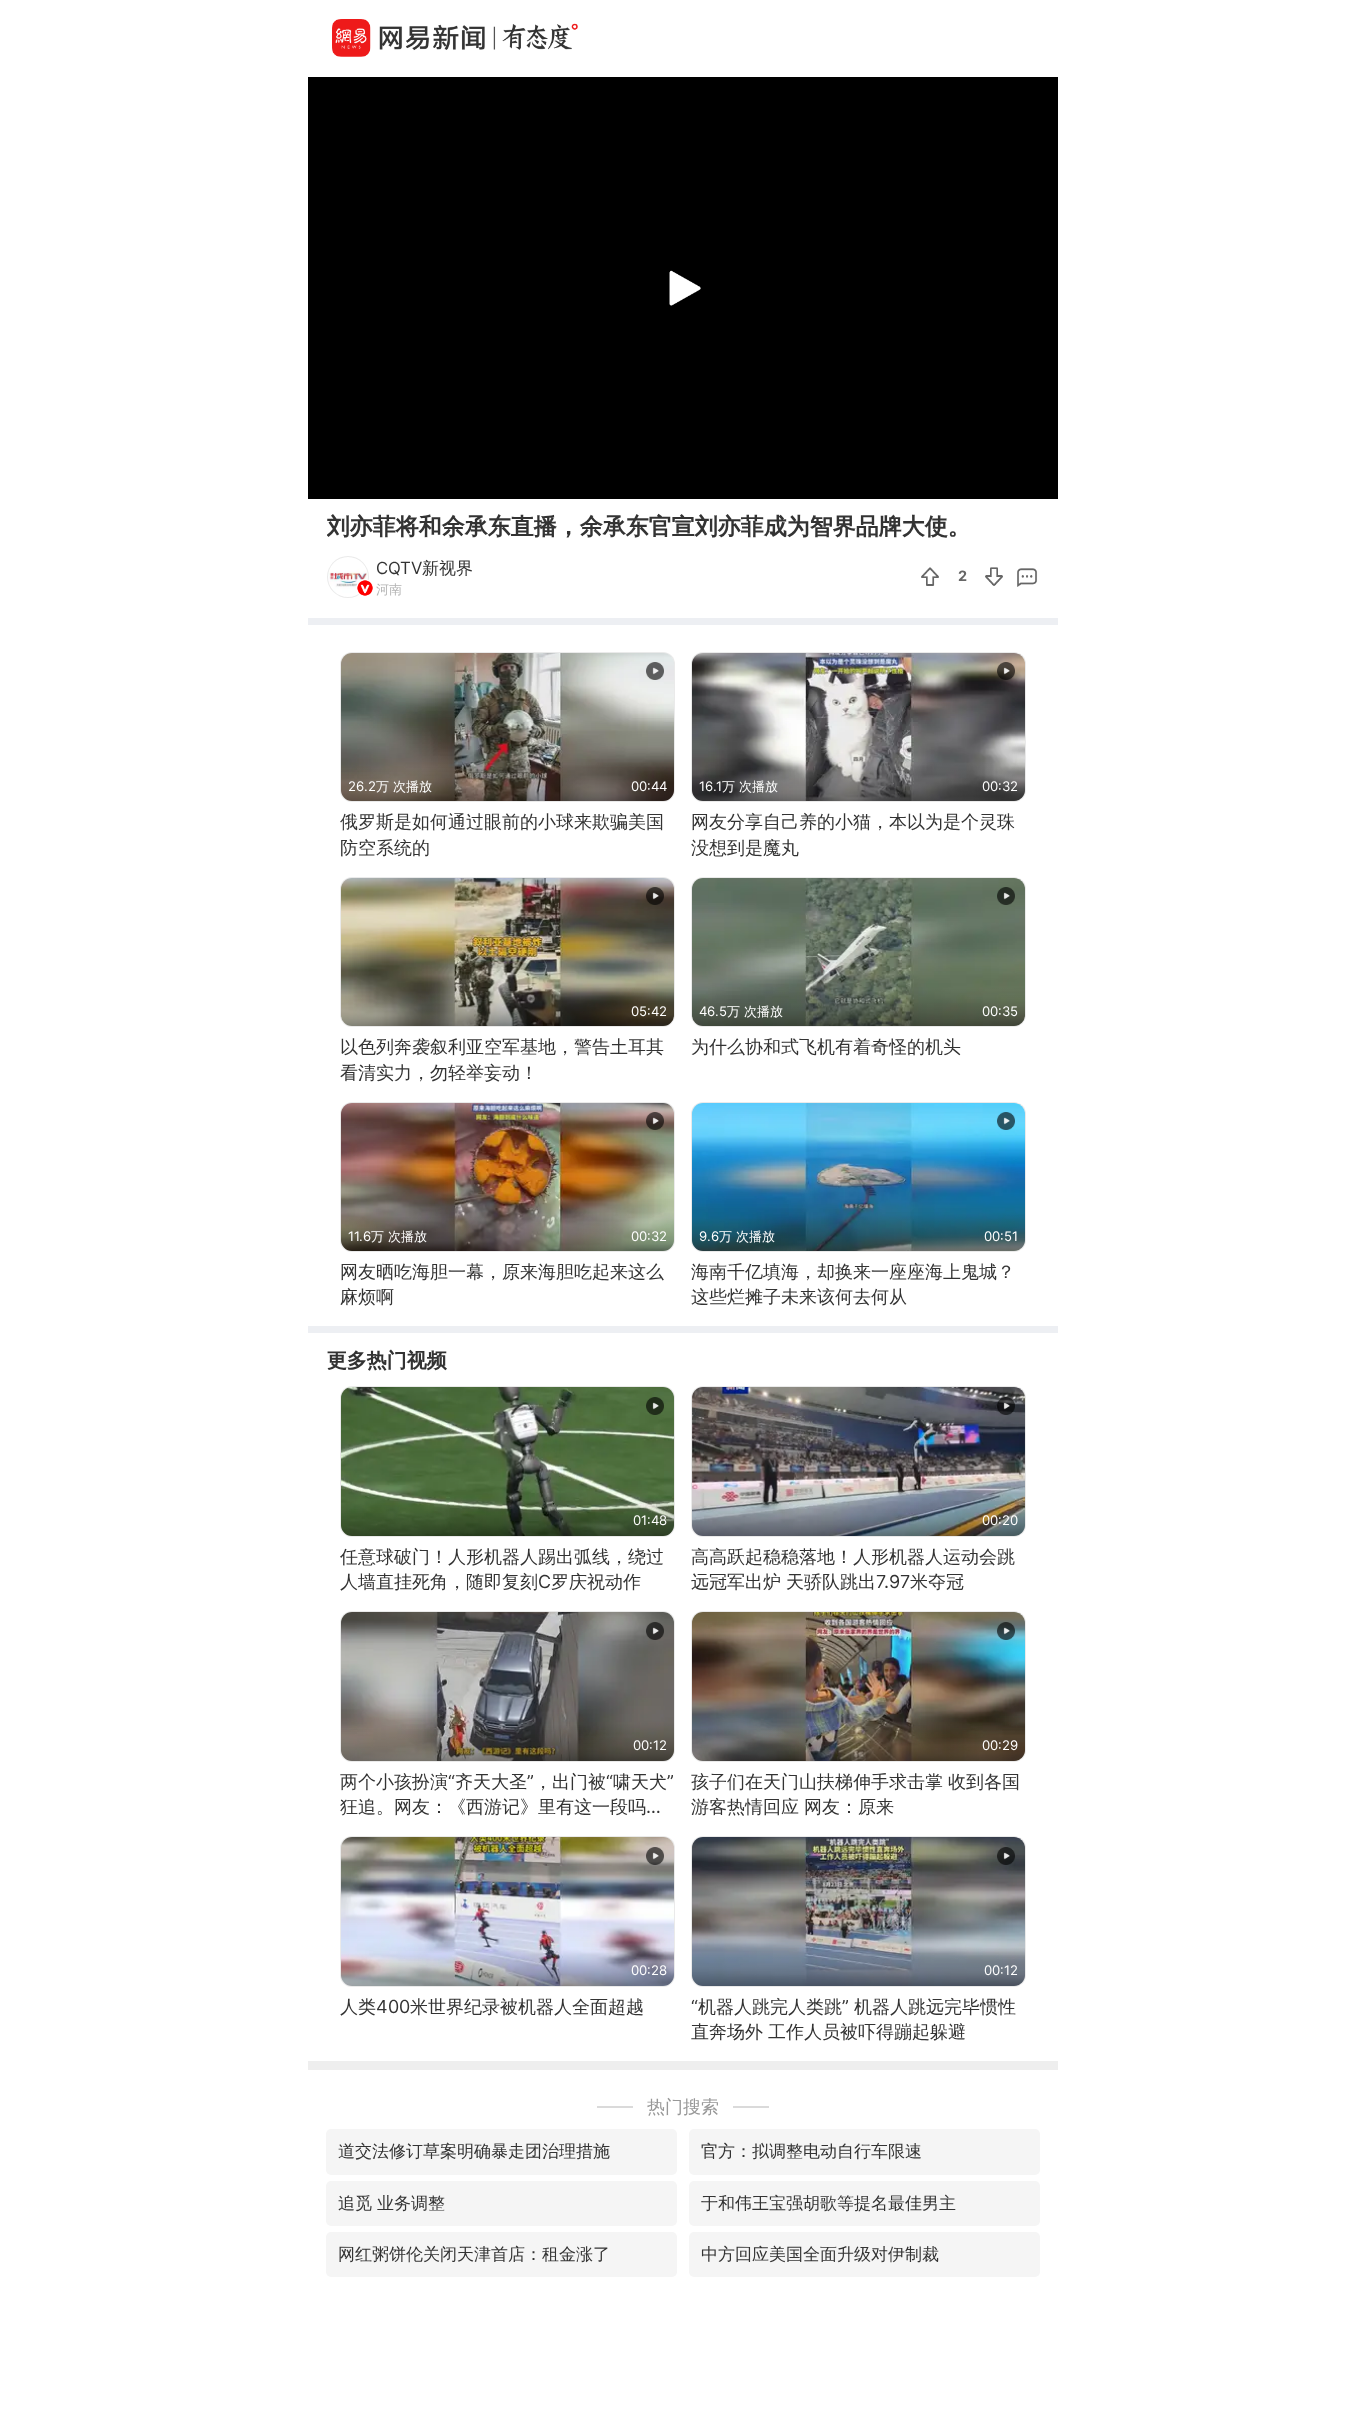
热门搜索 (683, 2106)
